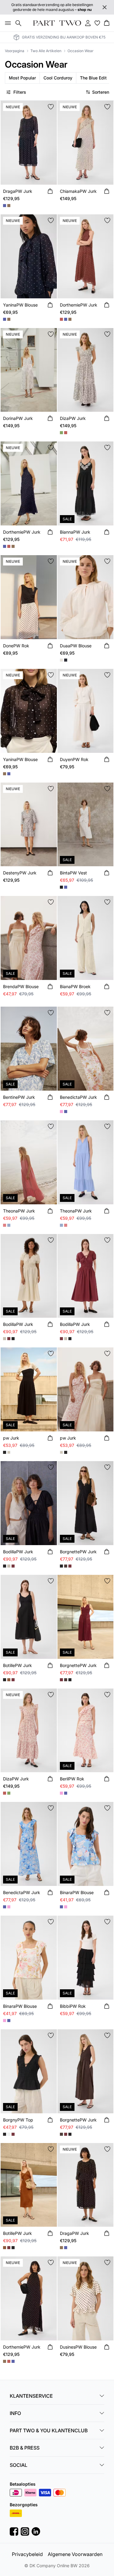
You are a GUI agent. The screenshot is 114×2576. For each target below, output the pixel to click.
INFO (15, 2413)
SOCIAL (19, 2465)
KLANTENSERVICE (31, 2396)
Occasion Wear (81, 51)
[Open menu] (7, 23)
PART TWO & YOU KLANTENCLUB (49, 2430)
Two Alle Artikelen (46, 51)
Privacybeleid (27, 2554)
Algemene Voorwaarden (75, 2554)
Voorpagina (15, 51)
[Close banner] (105, 7)
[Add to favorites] (51, 107)
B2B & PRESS (25, 2448)
